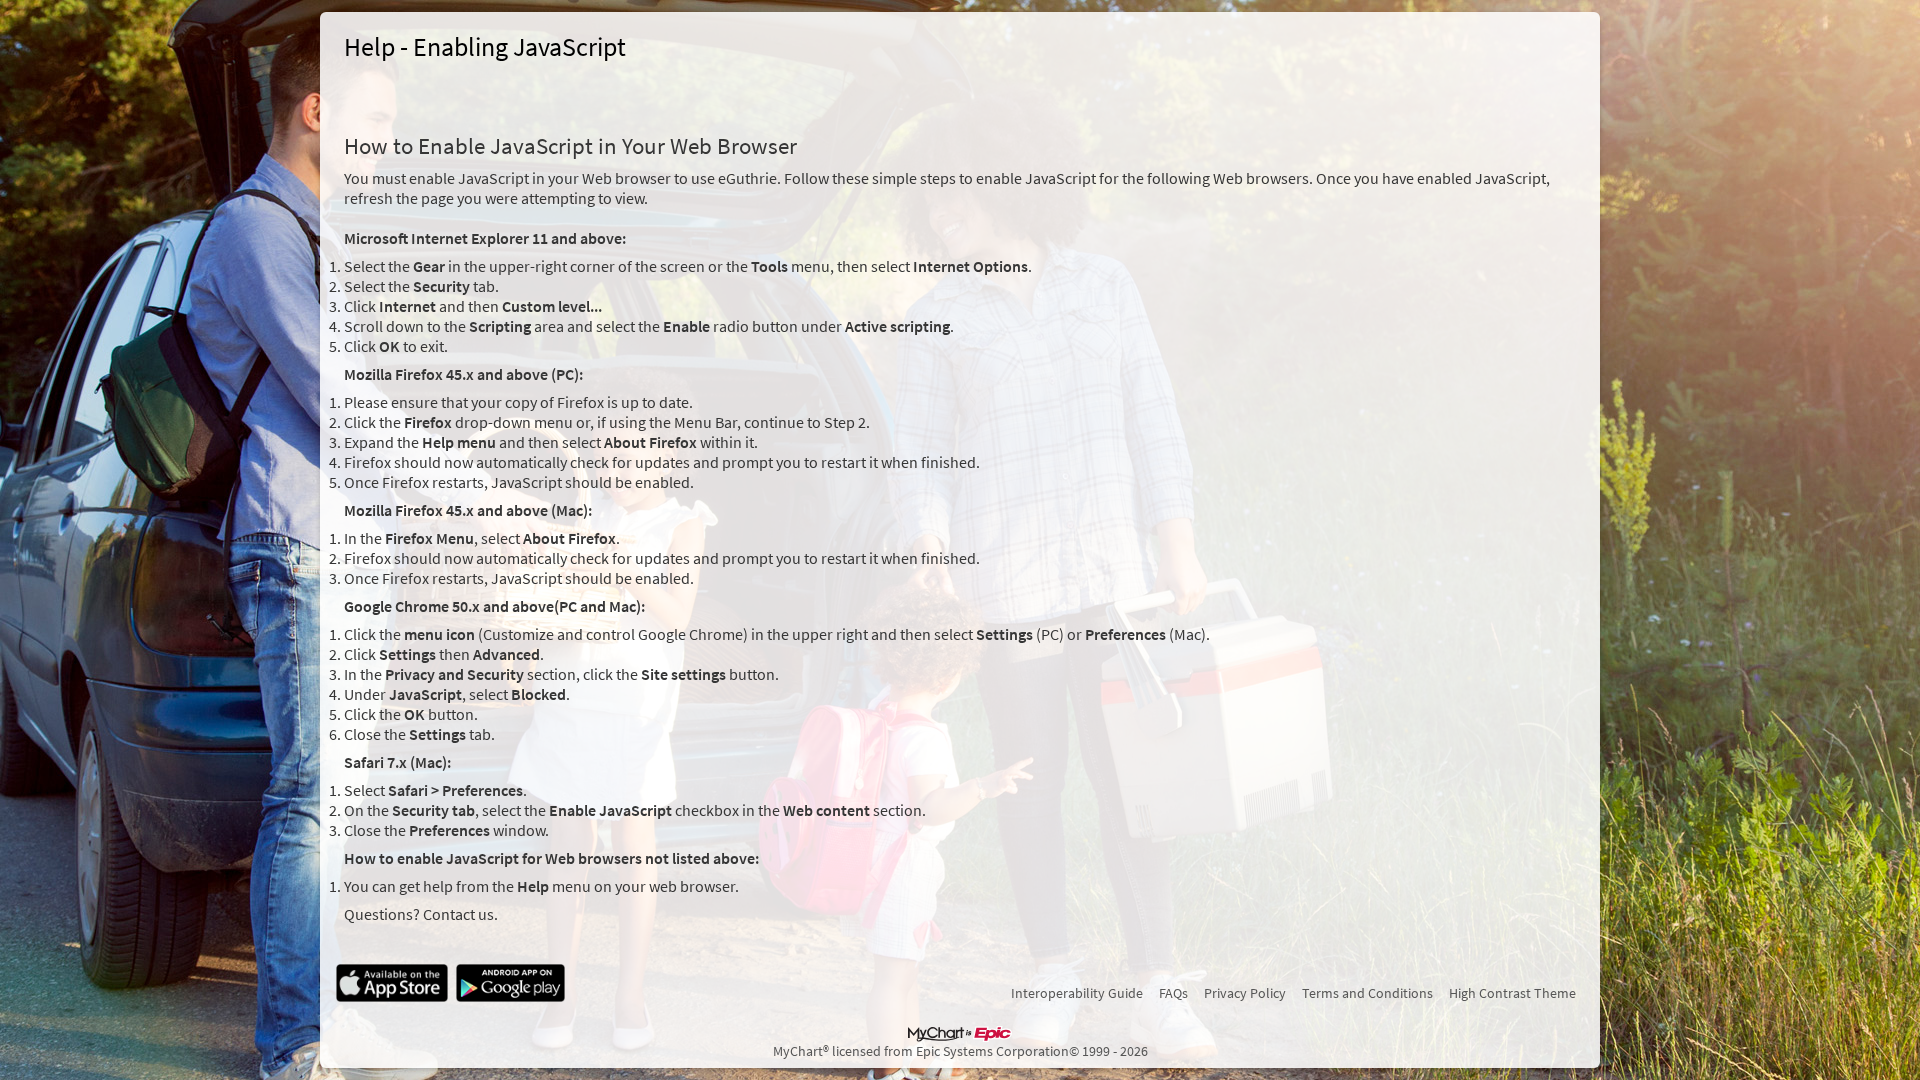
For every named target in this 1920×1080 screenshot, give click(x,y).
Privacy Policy (1245, 993)
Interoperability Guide (1077, 993)
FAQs (1173, 993)
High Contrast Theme (1512, 993)
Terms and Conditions (1367, 993)
